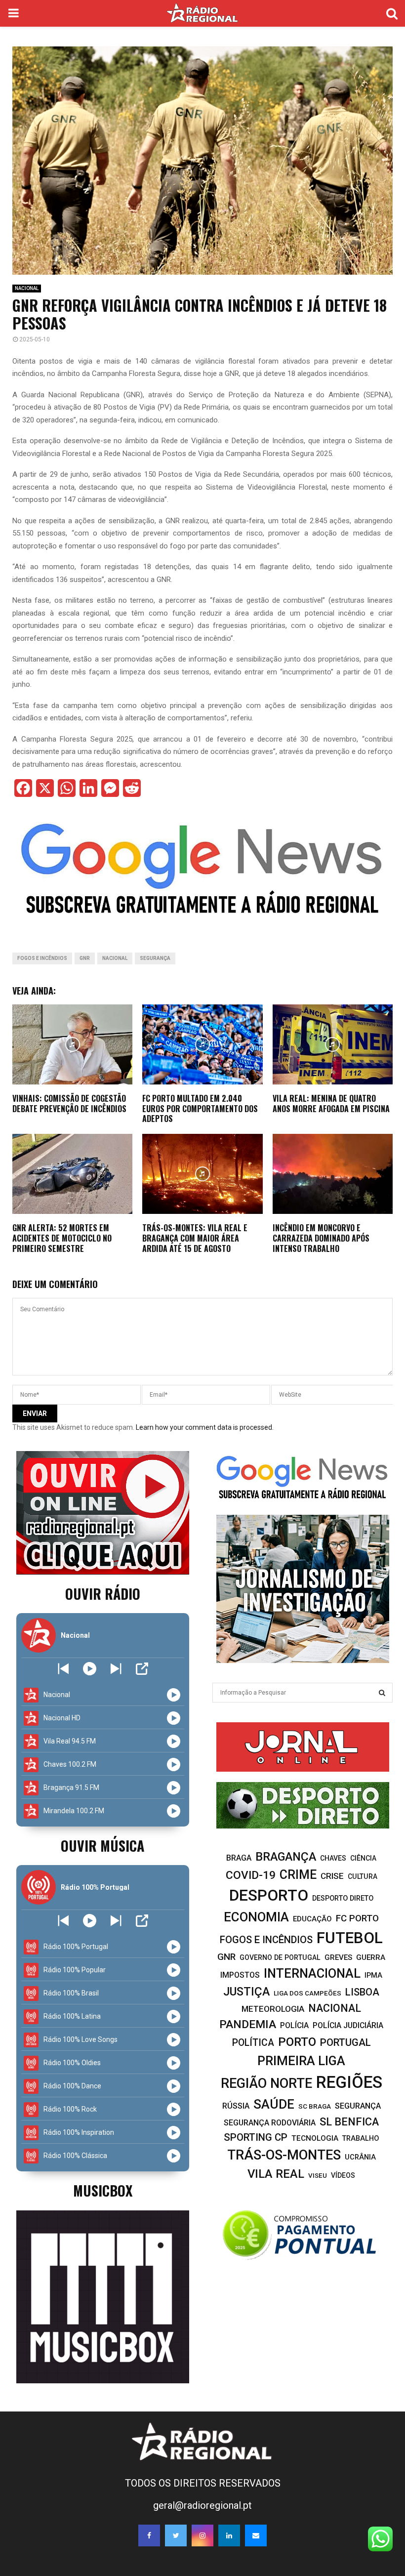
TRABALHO (361, 2139)
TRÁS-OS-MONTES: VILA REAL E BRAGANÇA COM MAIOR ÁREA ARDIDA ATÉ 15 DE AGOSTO (195, 1238)
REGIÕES (349, 2082)
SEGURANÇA (155, 958)
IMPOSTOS (240, 1975)
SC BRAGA (315, 2106)
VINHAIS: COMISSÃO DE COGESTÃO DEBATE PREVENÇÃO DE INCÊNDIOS (69, 1103)
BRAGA (239, 1858)
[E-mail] (256, 2535)
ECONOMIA (256, 1917)
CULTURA (363, 1876)
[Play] (90, 1669)
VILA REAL (276, 2174)
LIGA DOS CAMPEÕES (307, 1993)
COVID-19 (251, 1875)
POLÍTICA (253, 2043)
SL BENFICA (349, 2122)
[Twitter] (176, 2535)
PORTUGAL (345, 2042)
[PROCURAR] (382, 1693)
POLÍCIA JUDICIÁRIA (348, 2025)
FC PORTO (357, 1918)
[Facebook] (149, 2535)
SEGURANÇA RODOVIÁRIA (270, 2123)
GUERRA (371, 1957)
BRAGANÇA (286, 1857)
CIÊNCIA (363, 1858)
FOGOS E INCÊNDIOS (42, 958)
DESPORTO (269, 1895)
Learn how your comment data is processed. (205, 1427)
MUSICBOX (103, 2190)
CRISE (332, 1876)
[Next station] (63, 1669)
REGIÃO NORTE (266, 2083)
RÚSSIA (236, 2106)
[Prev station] (116, 1669)
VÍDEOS (343, 2175)
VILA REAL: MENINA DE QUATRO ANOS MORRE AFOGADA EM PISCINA (331, 1103)
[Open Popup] (142, 1669)
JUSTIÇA (246, 1992)
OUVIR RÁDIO (103, 1594)
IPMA (373, 1975)
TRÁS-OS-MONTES (284, 2155)
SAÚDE (274, 2104)
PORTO (297, 2042)
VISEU (318, 2176)
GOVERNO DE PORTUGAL (280, 1957)
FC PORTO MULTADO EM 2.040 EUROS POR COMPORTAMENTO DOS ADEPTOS (200, 1109)
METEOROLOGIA (273, 2009)
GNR (85, 958)
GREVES (338, 1957)
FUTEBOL (350, 1938)
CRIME (298, 1875)
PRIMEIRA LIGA (301, 2061)
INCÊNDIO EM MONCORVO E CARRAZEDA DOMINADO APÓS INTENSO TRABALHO (321, 1238)
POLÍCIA (294, 2025)
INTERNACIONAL (312, 1973)
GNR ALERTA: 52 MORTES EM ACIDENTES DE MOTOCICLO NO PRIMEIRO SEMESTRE (62, 1238)
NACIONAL (27, 288)
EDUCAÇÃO (312, 1919)
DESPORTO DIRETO (343, 1898)
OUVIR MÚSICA (102, 1846)
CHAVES (333, 1858)
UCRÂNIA (360, 2157)
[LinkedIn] (229, 2535)
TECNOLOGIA (315, 2138)
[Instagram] (202, 2535)
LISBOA (362, 1992)
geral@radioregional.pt (202, 2505)
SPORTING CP (256, 2137)
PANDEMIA (248, 2024)
